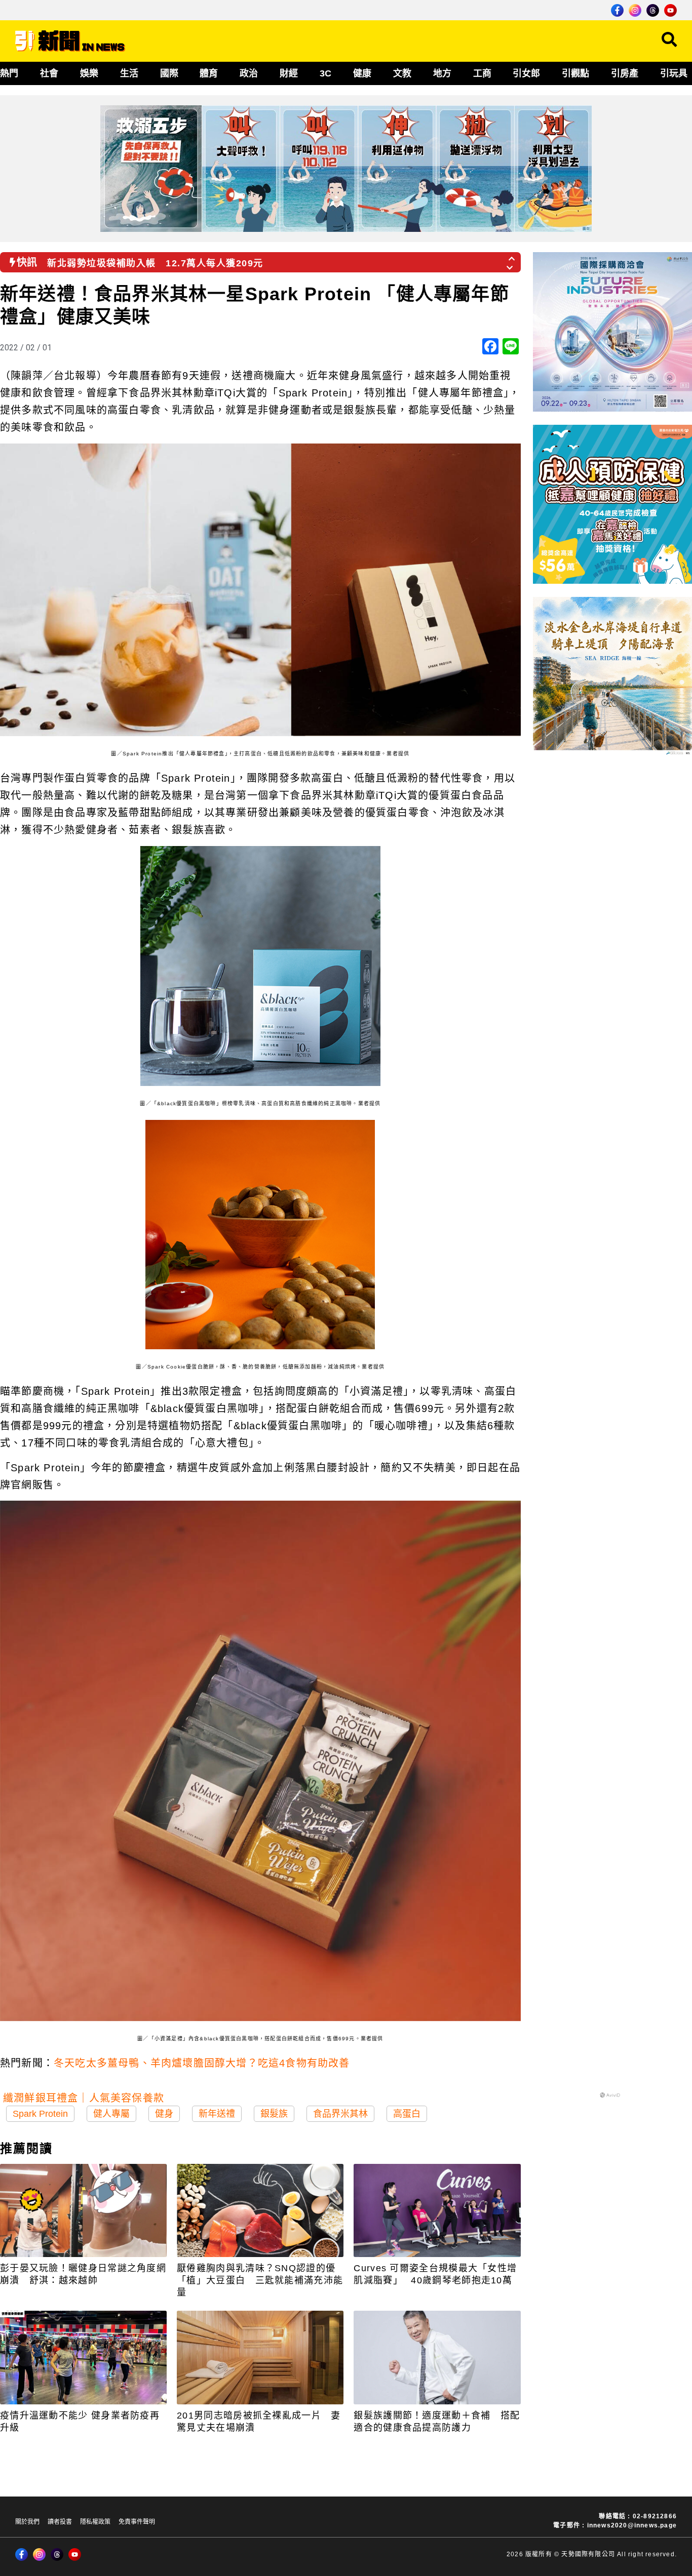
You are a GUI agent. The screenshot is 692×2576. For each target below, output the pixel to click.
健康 (362, 73)
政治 (249, 73)
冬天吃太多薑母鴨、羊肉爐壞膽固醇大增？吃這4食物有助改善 (202, 2063)
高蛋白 (407, 2114)
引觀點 (575, 73)
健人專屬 (111, 2114)
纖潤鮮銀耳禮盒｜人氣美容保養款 (84, 2098)
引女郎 (526, 73)
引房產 (625, 73)
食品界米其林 (340, 2114)
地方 (442, 73)
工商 (482, 73)
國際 (169, 73)
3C (325, 73)
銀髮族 (274, 2114)
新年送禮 (217, 2114)
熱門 (9, 73)
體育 (209, 73)
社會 (49, 73)
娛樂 (89, 73)
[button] (512, 256)
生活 (129, 73)
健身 (164, 2114)
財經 (289, 73)
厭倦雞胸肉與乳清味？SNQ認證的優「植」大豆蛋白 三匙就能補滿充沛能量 (260, 2280)
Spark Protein (40, 2114)
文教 (402, 73)
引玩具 (674, 73)
